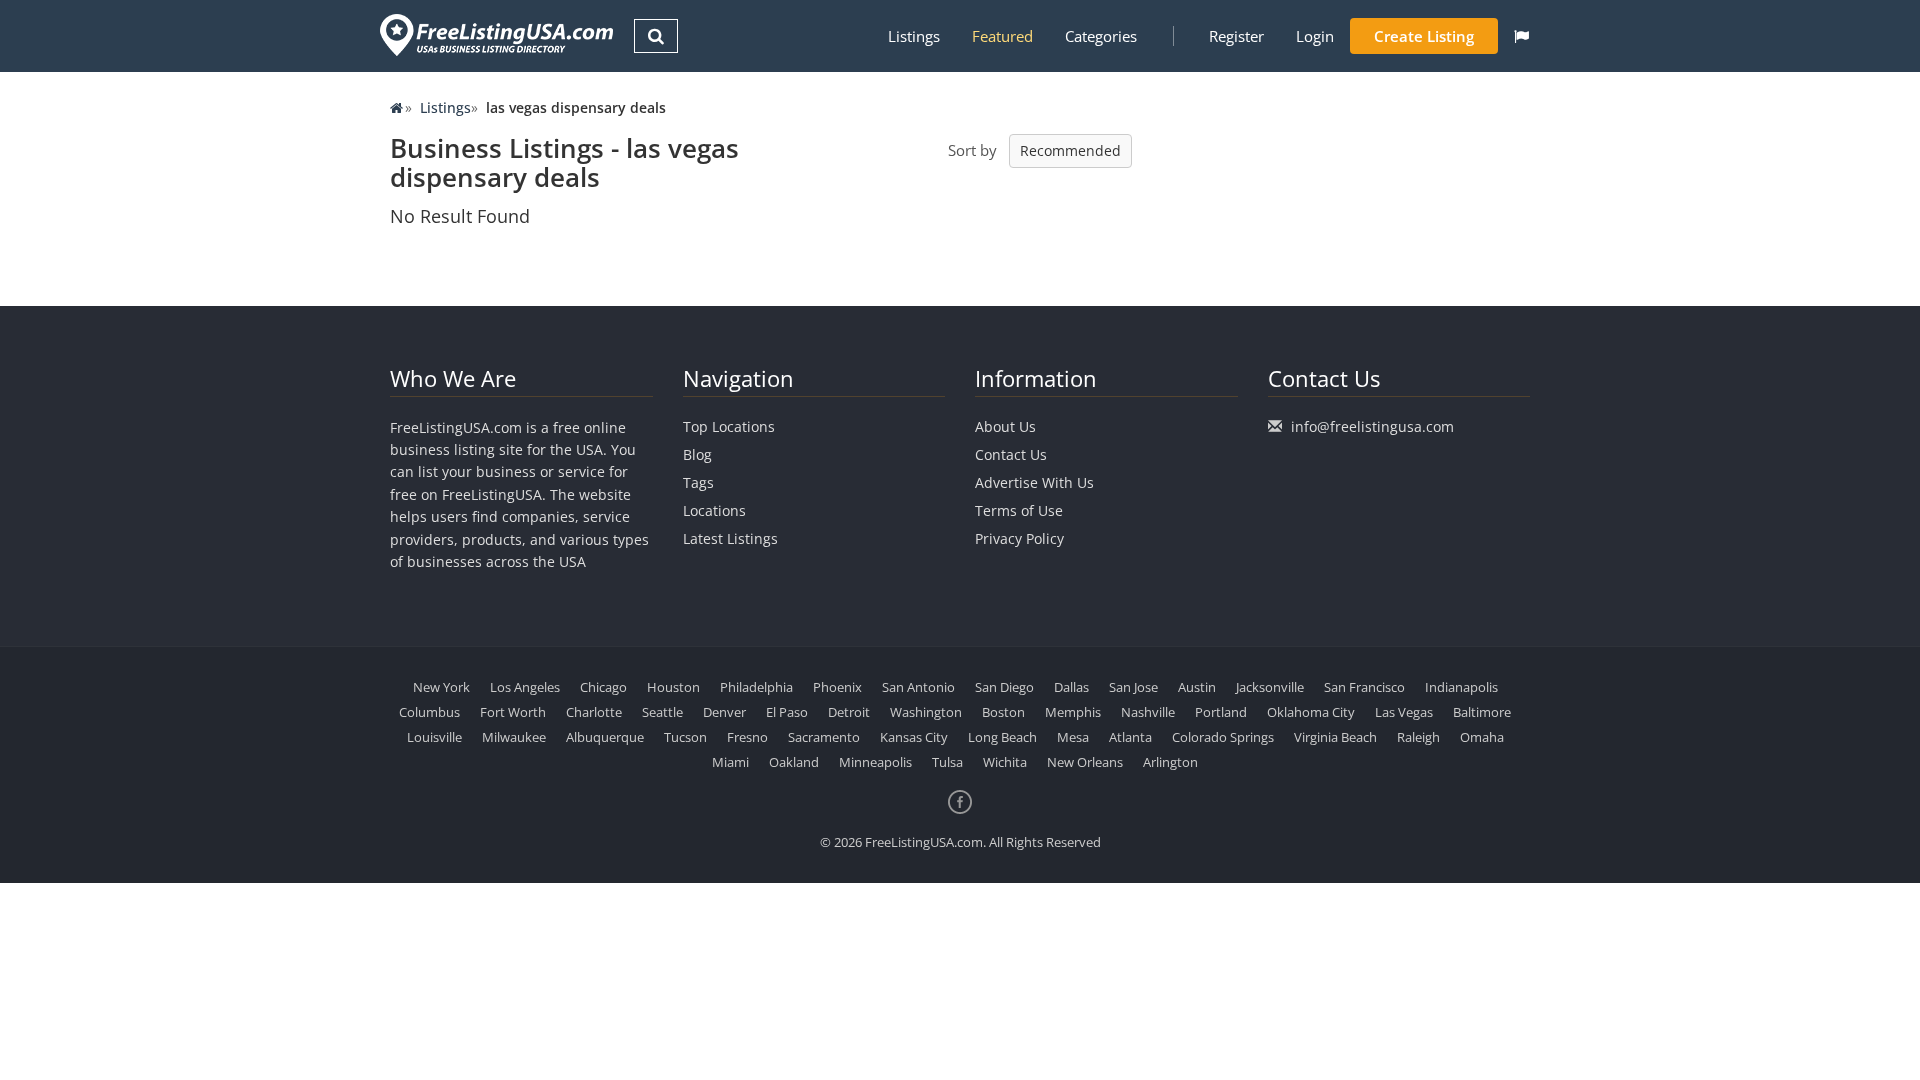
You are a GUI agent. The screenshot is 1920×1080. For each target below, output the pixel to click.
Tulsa (947, 762)
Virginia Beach (1335, 737)
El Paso (787, 712)
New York (441, 687)
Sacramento (824, 737)
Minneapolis (875, 762)
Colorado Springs (1223, 737)
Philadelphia (756, 687)
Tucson (685, 737)
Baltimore (1482, 712)
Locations (714, 510)
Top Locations (729, 426)
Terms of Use (1019, 510)
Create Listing (1424, 36)
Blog (697, 454)
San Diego (1004, 687)
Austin (1197, 687)
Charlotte (594, 712)
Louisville (434, 737)
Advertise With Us (1034, 482)
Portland (1221, 712)
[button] (1521, 36)
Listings (914, 36)
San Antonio (918, 687)
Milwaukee (514, 737)
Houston (673, 687)
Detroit (849, 712)
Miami (730, 762)
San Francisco (1364, 687)
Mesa (1073, 737)
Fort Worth (513, 712)
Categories (1101, 36)
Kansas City (914, 737)
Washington (926, 712)
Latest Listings (730, 538)
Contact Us (1011, 454)
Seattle (662, 712)
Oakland (794, 762)
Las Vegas (1404, 712)
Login (1315, 36)
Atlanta (1130, 737)
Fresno (747, 737)
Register (1236, 36)
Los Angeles (525, 687)
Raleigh (1418, 737)
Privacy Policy (1019, 538)
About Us (1005, 426)
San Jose (1133, 687)
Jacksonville (1270, 687)
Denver (724, 712)
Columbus (429, 712)
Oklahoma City (1311, 712)
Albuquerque (605, 737)
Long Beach (1002, 737)
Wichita (1005, 762)
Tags (698, 482)
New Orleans (1085, 762)
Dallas (1071, 687)
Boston (1003, 712)
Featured (1002, 36)
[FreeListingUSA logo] (494, 34)
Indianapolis (1461, 687)
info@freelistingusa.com (1372, 426)
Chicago (603, 687)
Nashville (1148, 712)
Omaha (1482, 737)
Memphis (1073, 712)
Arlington (1170, 762)
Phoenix (837, 687)
